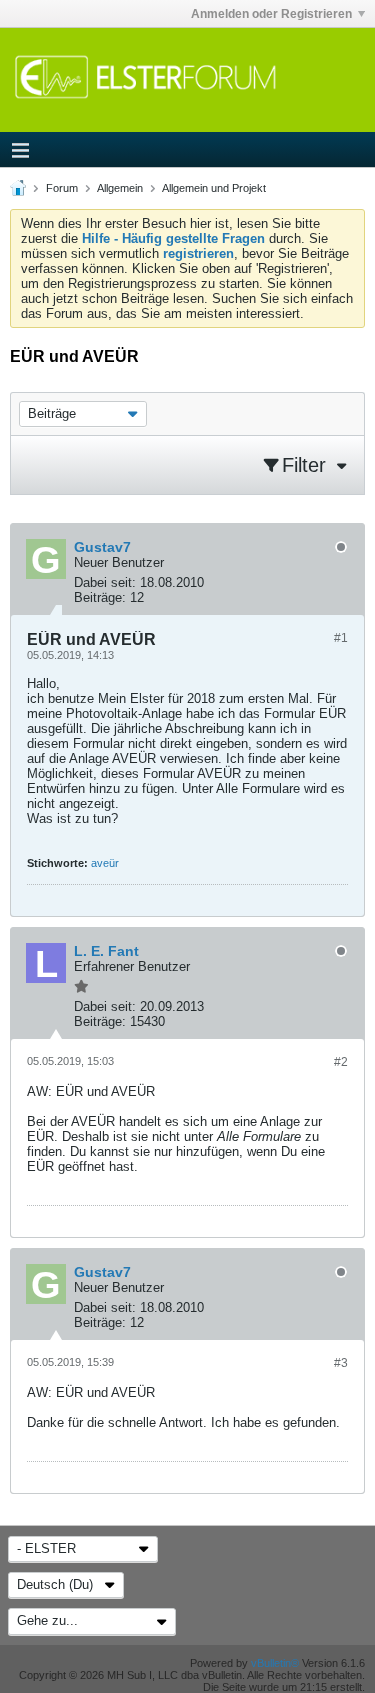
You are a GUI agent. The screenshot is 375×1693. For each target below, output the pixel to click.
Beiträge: (100, 597)
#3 (341, 1363)
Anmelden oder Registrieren (271, 14)
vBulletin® (275, 1663)
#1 (341, 638)
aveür (105, 863)
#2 (341, 1062)
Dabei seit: (105, 582)
